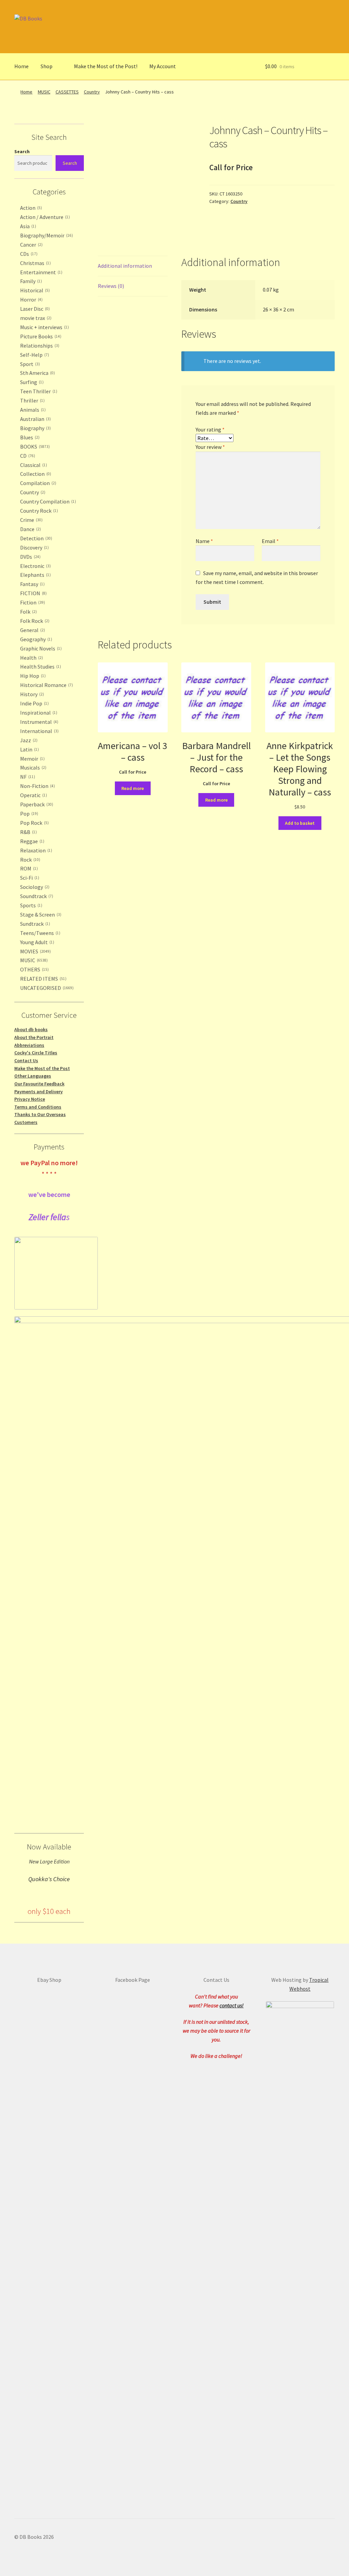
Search (22, 151)
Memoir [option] (32, 759)
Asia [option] (27, 226)
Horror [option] (31, 299)
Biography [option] (35, 428)
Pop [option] (28, 814)
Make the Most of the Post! (106, 66)
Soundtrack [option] (36, 896)
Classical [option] (33, 465)
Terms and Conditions (38, 1107)
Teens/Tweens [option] (40, 933)
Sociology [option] (34, 887)
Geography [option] (35, 639)
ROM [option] (28, 868)
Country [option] (32, 492)
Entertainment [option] (41, 272)
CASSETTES (67, 92)
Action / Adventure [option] (44, 217)
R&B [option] (28, 832)
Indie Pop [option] (34, 703)
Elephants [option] (35, 575)
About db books (31, 1029)
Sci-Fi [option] (29, 878)
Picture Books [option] (40, 336)
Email (270, 541)
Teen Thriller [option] (38, 391)
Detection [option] (35, 538)
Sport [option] (29, 364)
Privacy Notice (30, 1099)
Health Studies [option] (40, 667)
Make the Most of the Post (42, 1068)
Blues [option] (29, 437)
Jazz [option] (28, 740)
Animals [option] (32, 410)
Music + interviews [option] (44, 327)
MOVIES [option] (35, 951)
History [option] (31, 694)
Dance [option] (30, 529)
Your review (210, 447)
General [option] (32, 630)
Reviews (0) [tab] (111, 286)
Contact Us (26, 1060)
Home (21, 66)
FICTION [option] (33, 593)
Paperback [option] (36, 804)
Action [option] (30, 208)
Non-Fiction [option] (37, 786)
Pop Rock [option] (34, 823)
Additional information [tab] (125, 266)
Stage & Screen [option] (40, 914)
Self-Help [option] (34, 355)
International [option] (39, 731)
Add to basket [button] (300, 823)
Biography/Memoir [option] (46, 235)
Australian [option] (35, 419)
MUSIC (44, 92)
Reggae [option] (32, 841)
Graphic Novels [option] (40, 648)
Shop (47, 66)
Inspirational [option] (38, 713)
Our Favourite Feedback (39, 1084)
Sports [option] (31, 905)
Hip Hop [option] (32, 676)
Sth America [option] (37, 373)
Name (204, 541)
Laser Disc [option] (34, 309)
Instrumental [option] (39, 722)
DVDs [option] (30, 557)
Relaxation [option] (35, 850)
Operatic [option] (33, 795)
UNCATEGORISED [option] (46, 988)
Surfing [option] (31, 382)
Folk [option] (28, 612)
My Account (163, 66)
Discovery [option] (34, 547)
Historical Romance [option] (46, 685)
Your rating (210, 429)
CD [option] (27, 456)
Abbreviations (29, 1045)
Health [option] (31, 658)
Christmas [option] (35, 263)
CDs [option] (28, 254)
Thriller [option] (32, 400)
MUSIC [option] (33, 960)
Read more (133, 788)
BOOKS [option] (34, 447)
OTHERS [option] (34, 969)
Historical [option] (34, 290)
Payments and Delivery (39, 1092)
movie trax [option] (35, 318)
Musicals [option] (33, 767)
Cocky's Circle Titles (36, 1053)
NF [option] (27, 777)
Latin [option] (29, 749)
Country (92, 92)
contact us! (232, 2005)
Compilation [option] (37, 483)
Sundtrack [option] (34, 924)
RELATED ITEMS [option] (43, 979)
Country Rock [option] (38, 511)
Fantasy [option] (32, 584)
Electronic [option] (35, 566)
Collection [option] (35, 474)
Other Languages (33, 1076)
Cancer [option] (31, 245)
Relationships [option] (39, 346)
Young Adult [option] (36, 942)
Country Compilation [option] (47, 501)
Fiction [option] (32, 602)
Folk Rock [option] (34, 621)
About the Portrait (34, 1037)
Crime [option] (31, 520)
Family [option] (30, 281)
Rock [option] (29, 860)
